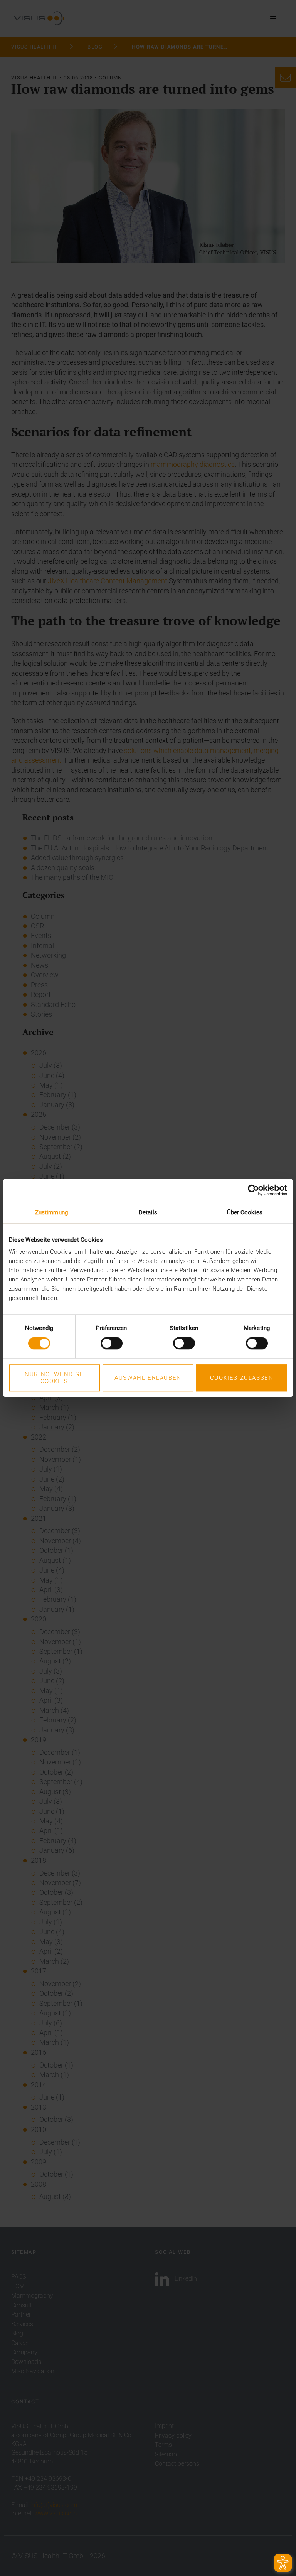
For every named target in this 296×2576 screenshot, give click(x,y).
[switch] (112, 1343)
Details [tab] (148, 1212)
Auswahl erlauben (148, 1378)
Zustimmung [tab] (51, 1212)
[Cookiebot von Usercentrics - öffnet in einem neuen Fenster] (253, 1190)
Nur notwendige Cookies (54, 1378)
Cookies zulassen (242, 1378)
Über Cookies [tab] (245, 1212)
